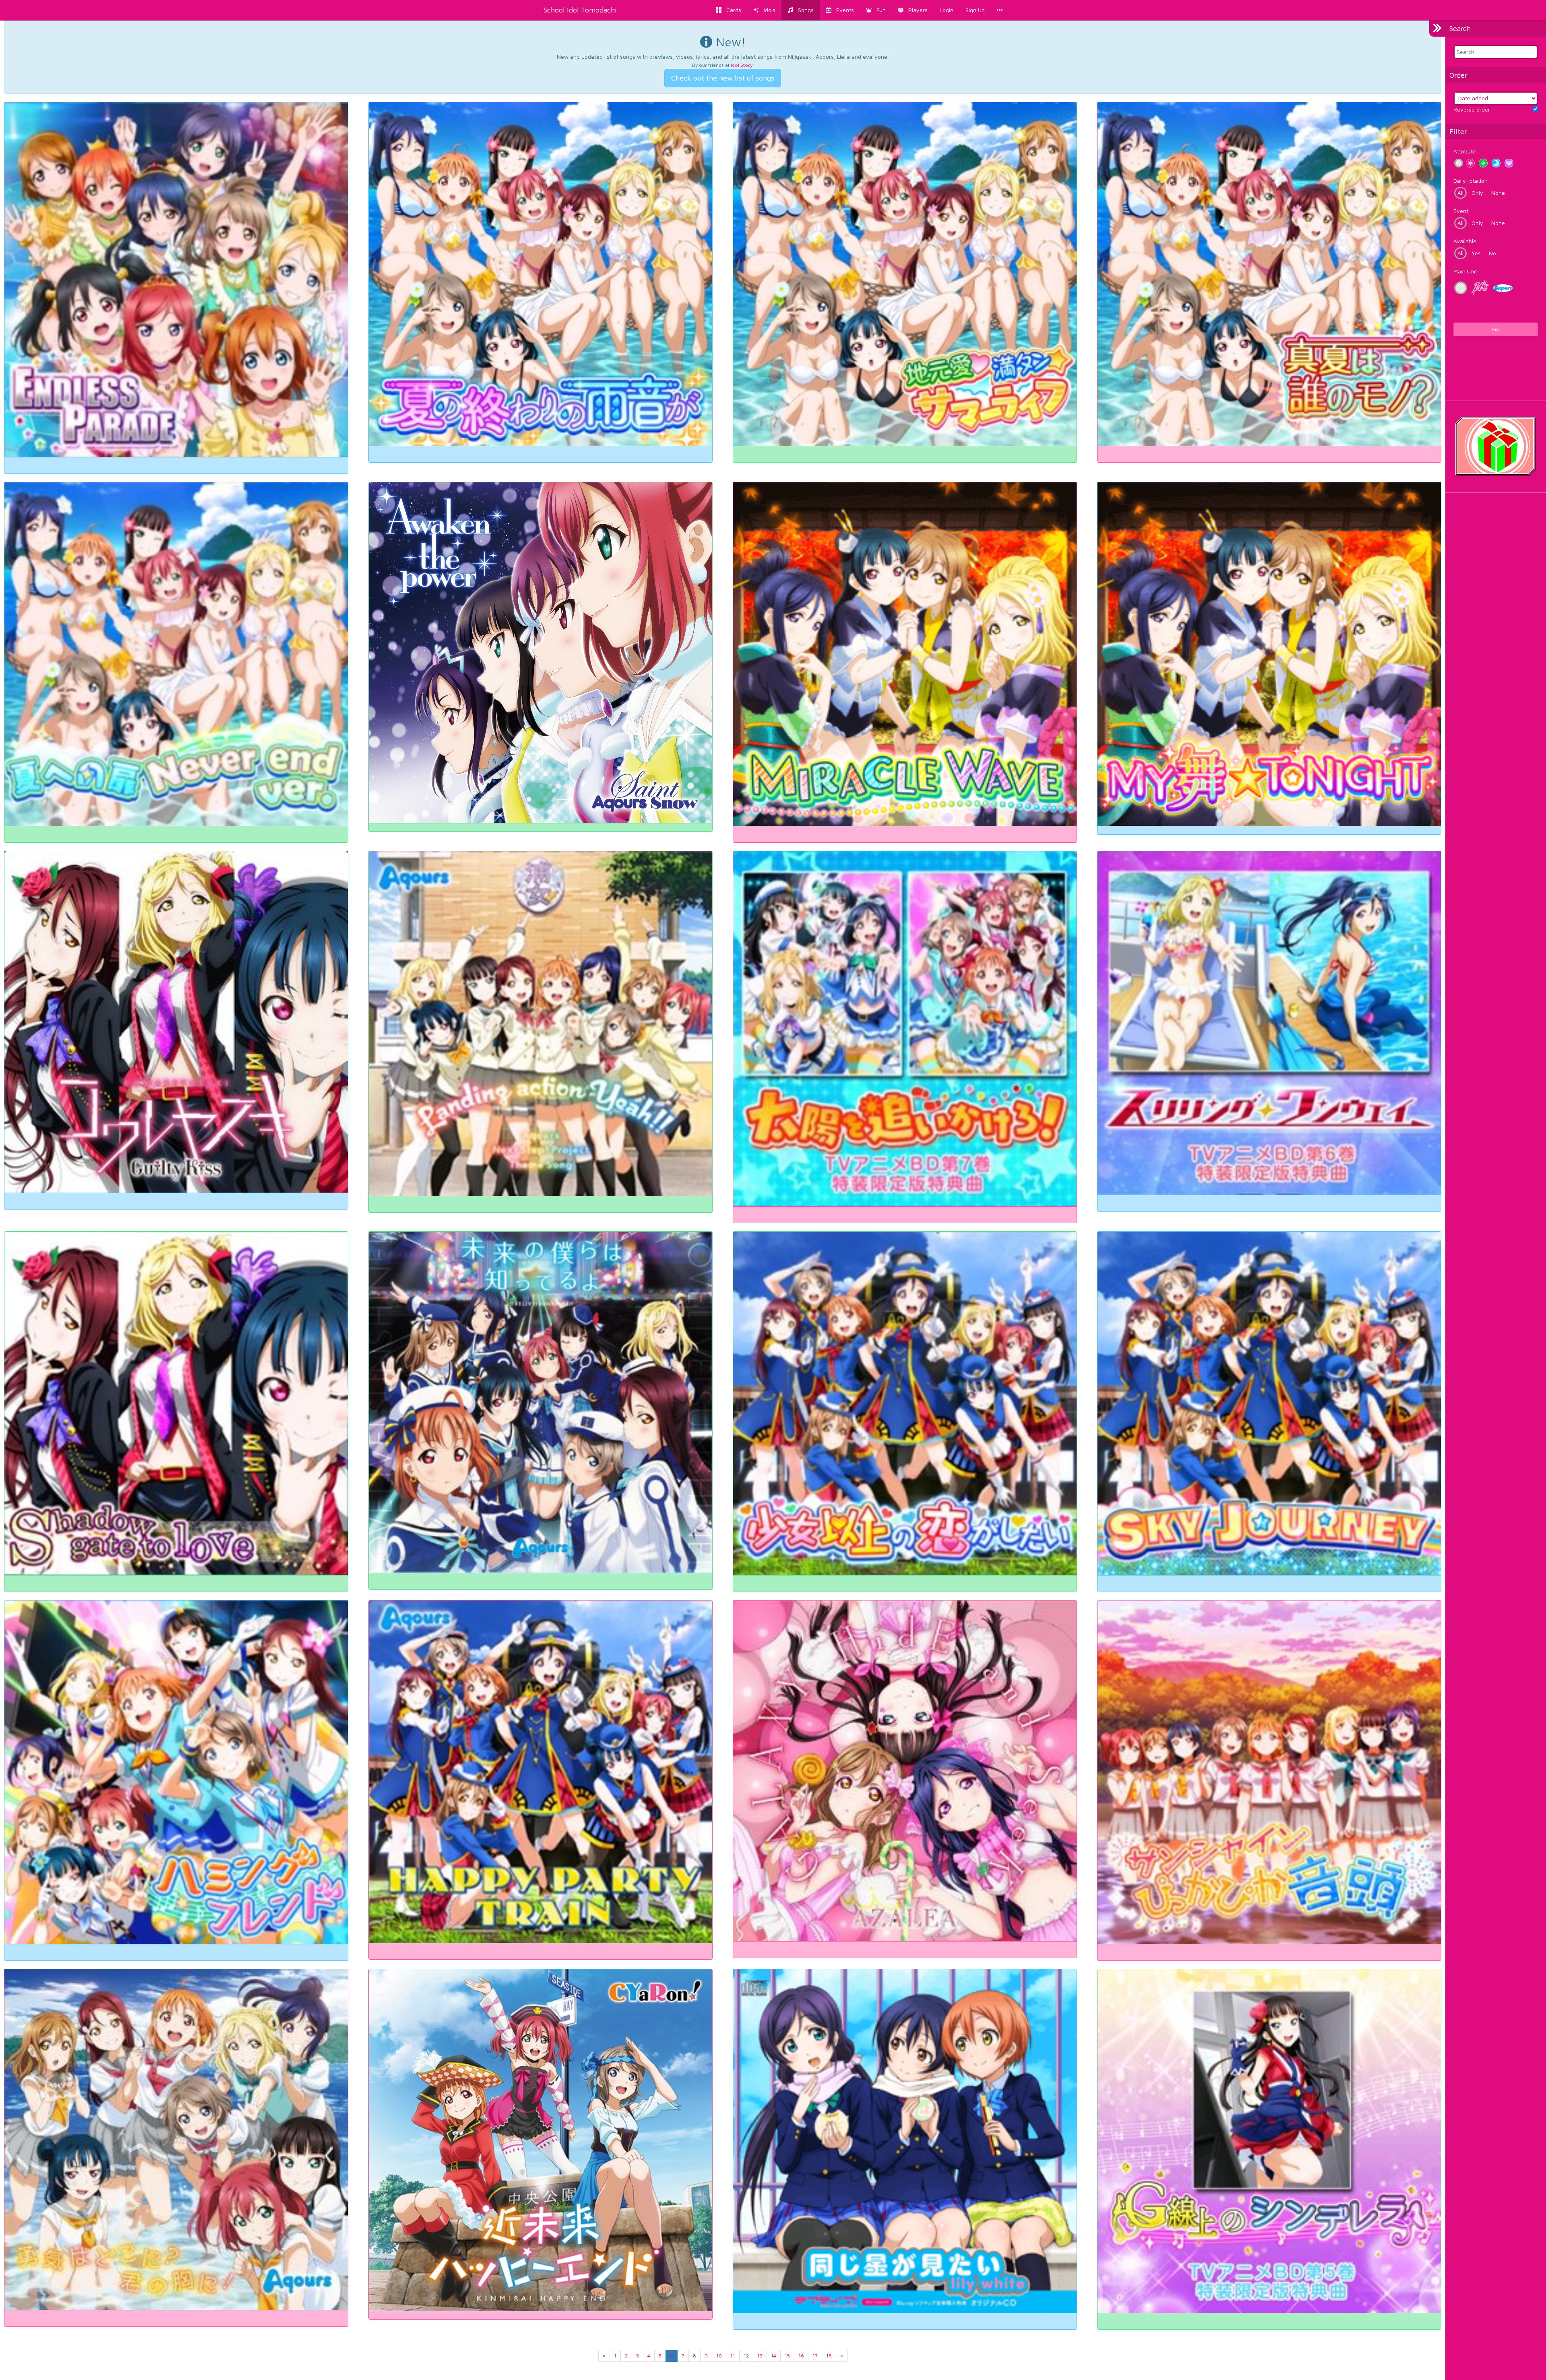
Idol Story (742, 65)
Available (1465, 241)
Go (1496, 329)
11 (733, 2356)
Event (1461, 211)
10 (719, 2356)
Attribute (1465, 151)
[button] (876, 10)
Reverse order (1472, 109)
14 (774, 2356)
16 (801, 2356)
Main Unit (1465, 271)
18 (829, 2356)
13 (760, 2356)
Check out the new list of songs (723, 78)
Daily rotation (1471, 181)
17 (815, 2356)
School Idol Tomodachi (580, 10)
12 (746, 2356)
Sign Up (975, 10)
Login (947, 10)
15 (787, 2356)
